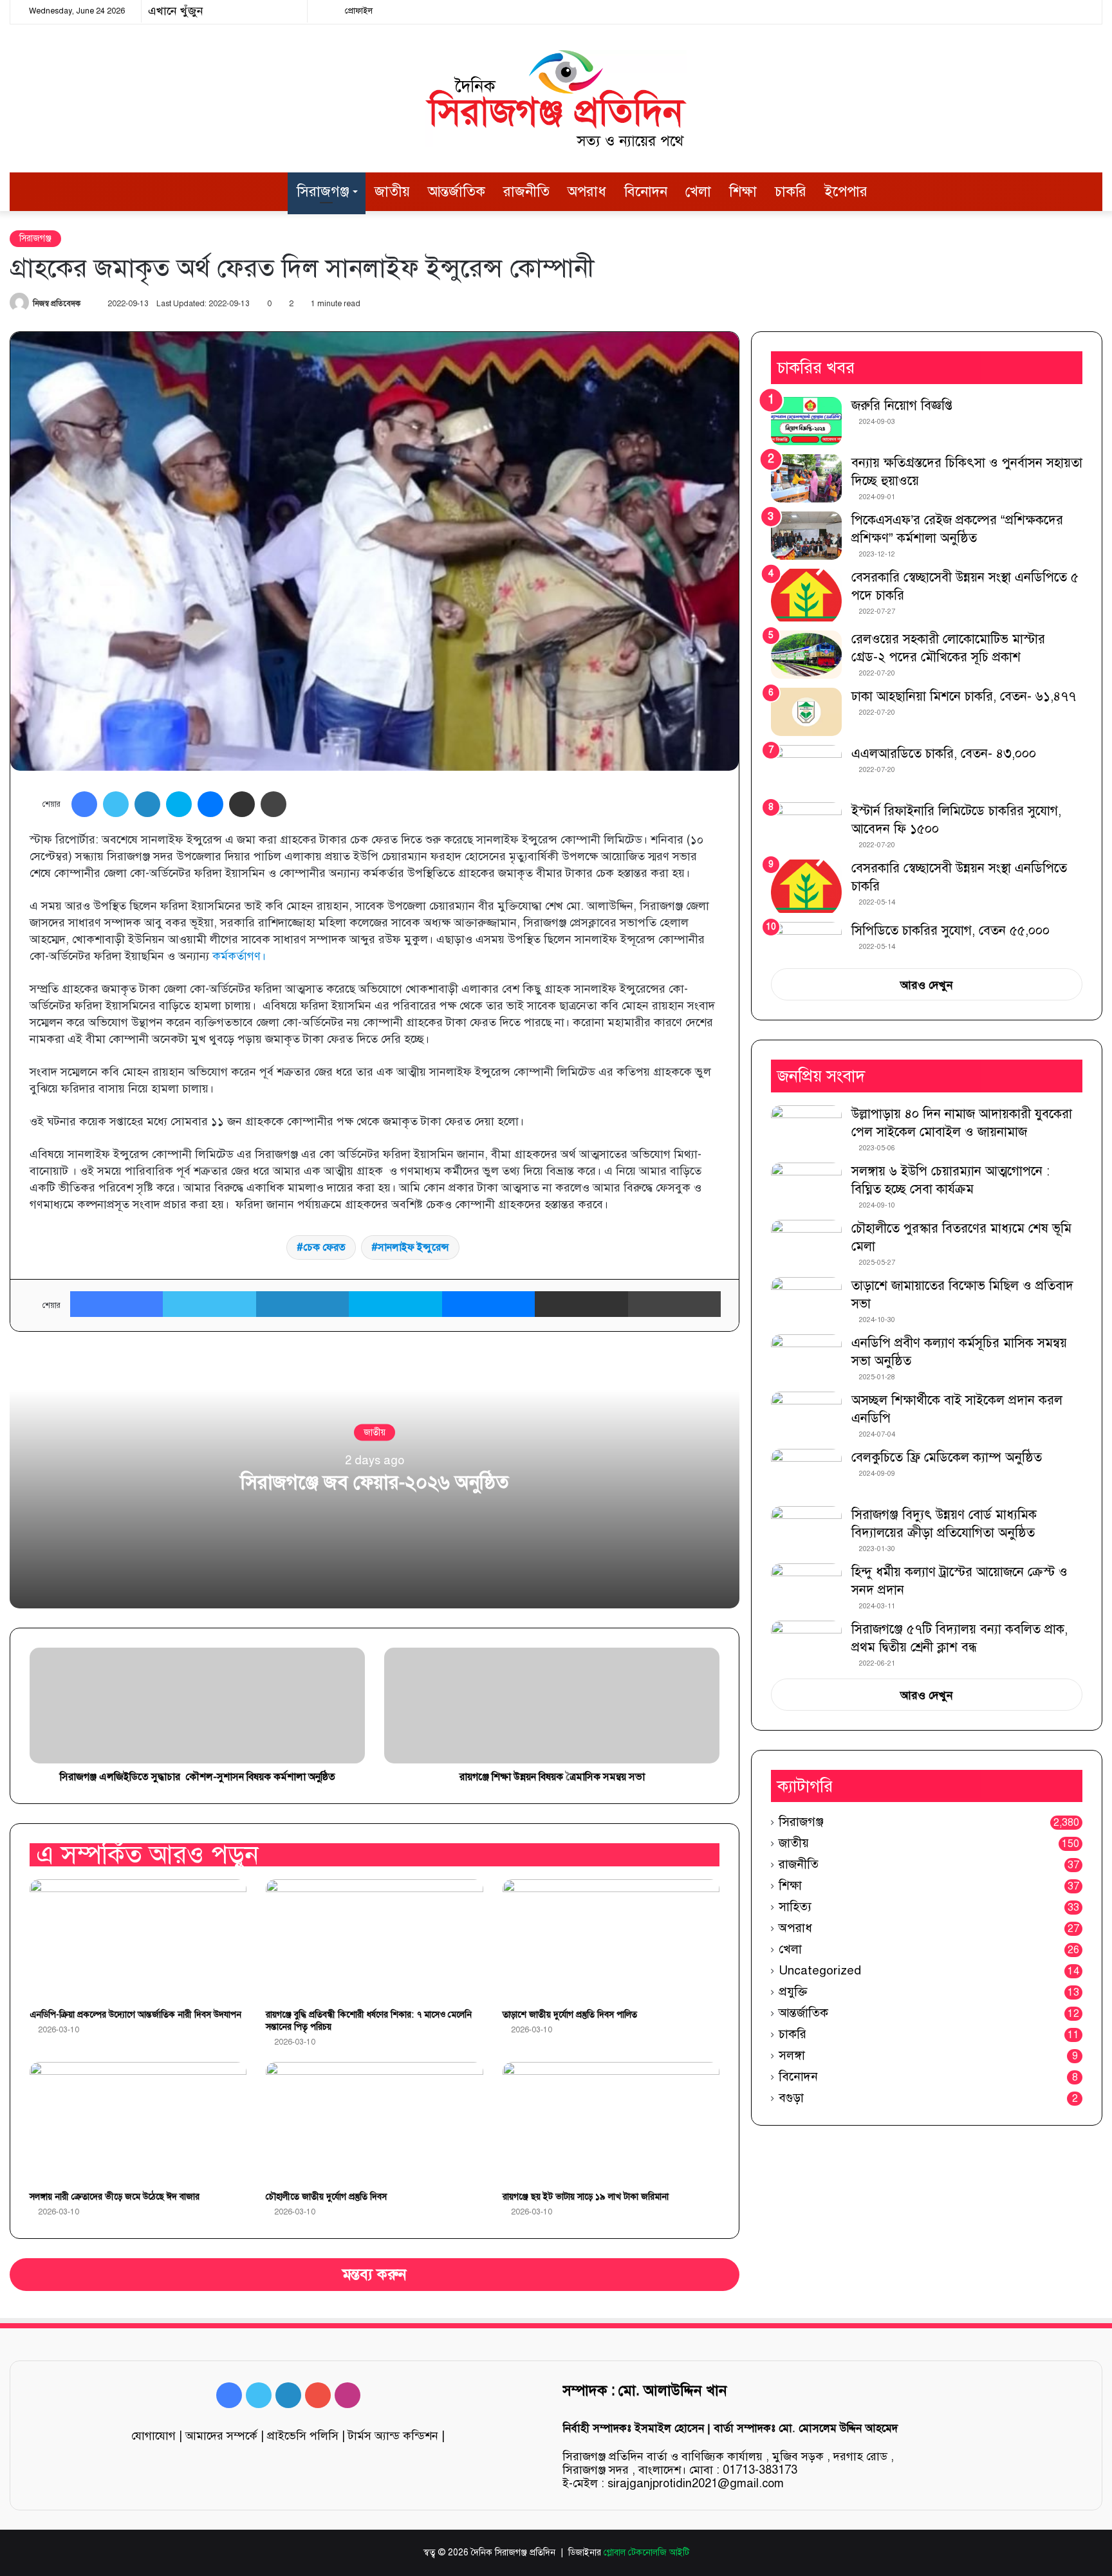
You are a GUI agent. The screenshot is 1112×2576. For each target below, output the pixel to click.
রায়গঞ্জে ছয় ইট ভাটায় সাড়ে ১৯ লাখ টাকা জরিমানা (586, 2197)
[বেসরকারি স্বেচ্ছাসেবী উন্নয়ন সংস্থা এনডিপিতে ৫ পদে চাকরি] (806, 595)
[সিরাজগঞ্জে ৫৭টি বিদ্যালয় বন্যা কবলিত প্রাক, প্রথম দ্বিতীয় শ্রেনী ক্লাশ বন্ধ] (806, 1642)
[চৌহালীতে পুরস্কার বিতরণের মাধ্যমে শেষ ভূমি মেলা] (806, 1244)
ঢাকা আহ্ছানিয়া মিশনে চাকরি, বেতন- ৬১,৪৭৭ (964, 696)
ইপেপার (846, 191)
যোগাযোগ (153, 2436)
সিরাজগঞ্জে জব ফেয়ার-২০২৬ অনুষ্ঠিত (375, 1482)
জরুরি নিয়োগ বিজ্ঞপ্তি (902, 406)
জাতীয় (392, 191)
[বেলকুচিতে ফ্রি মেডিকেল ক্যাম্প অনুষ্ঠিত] (806, 1473)
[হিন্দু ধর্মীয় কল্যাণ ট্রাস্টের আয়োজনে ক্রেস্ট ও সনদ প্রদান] (806, 1587)
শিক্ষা (743, 191)
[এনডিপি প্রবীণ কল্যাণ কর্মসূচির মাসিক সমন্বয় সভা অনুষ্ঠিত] (806, 1358)
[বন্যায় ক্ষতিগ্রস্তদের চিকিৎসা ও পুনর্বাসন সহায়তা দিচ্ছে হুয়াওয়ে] (806, 478)
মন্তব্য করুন (375, 2275)
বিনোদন (646, 191)
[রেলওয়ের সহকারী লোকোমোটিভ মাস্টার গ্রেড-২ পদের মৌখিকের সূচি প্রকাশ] (806, 655)
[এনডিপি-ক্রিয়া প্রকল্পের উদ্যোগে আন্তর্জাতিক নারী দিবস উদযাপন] (138, 1940)
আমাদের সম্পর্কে (221, 2436)
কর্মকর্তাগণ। (239, 956)
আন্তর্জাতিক (457, 191)
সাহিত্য (795, 1907)
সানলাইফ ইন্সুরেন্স (413, 1247)
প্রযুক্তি (793, 1992)
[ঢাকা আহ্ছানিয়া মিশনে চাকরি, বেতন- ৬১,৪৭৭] (806, 712)
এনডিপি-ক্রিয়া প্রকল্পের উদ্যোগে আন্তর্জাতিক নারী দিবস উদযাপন (135, 2015)
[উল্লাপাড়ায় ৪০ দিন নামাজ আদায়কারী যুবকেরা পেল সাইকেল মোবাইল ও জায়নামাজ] (806, 1129)
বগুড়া (791, 2098)
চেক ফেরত (324, 1247)
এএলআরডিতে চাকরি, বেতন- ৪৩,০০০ (944, 754)
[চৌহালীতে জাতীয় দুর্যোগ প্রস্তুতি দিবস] (374, 2123)
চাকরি (791, 191)
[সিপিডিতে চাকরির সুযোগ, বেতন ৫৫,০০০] (806, 941)
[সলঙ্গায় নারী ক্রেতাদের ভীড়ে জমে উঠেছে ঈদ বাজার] (138, 2123)
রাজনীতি (526, 191)
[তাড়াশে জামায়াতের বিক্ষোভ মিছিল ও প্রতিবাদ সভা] (806, 1301)
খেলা (698, 191)
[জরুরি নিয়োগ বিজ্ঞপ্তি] (806, 421)
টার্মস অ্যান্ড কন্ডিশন (393, 2436)
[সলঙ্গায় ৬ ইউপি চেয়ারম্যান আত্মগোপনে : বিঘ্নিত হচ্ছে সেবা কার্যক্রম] (806, 1187)
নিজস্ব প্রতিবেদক (57, 304)
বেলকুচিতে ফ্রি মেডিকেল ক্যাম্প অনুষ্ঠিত (947, 1458)
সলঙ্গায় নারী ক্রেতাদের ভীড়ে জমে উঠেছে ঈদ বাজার (115, 2197)
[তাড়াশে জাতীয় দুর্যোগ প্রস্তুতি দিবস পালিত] (611, 1940)
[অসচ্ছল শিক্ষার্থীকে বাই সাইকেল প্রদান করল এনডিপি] (806, 1416)
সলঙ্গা (792, 2055)
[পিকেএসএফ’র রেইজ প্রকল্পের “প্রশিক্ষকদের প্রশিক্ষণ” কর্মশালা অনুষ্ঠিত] (806, 536)
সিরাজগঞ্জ (323, 191)
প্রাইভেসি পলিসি (303, 2436)
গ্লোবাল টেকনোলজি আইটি (646, 2553)
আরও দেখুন (927, 985)
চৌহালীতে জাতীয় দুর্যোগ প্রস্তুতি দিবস (326, 2197)
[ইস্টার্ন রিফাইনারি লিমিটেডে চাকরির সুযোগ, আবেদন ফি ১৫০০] (806, 826)
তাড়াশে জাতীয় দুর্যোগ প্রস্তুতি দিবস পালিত (570, 2015)
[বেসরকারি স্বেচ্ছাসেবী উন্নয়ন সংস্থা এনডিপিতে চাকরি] (806, 886)
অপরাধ (587, 191)
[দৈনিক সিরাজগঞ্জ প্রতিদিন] (556, 98)
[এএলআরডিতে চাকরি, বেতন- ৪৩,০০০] (806, 769)
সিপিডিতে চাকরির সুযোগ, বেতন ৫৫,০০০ (950, 931)
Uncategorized (820, 1970)
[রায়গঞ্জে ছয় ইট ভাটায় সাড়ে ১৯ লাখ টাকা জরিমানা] (611, 2123)
